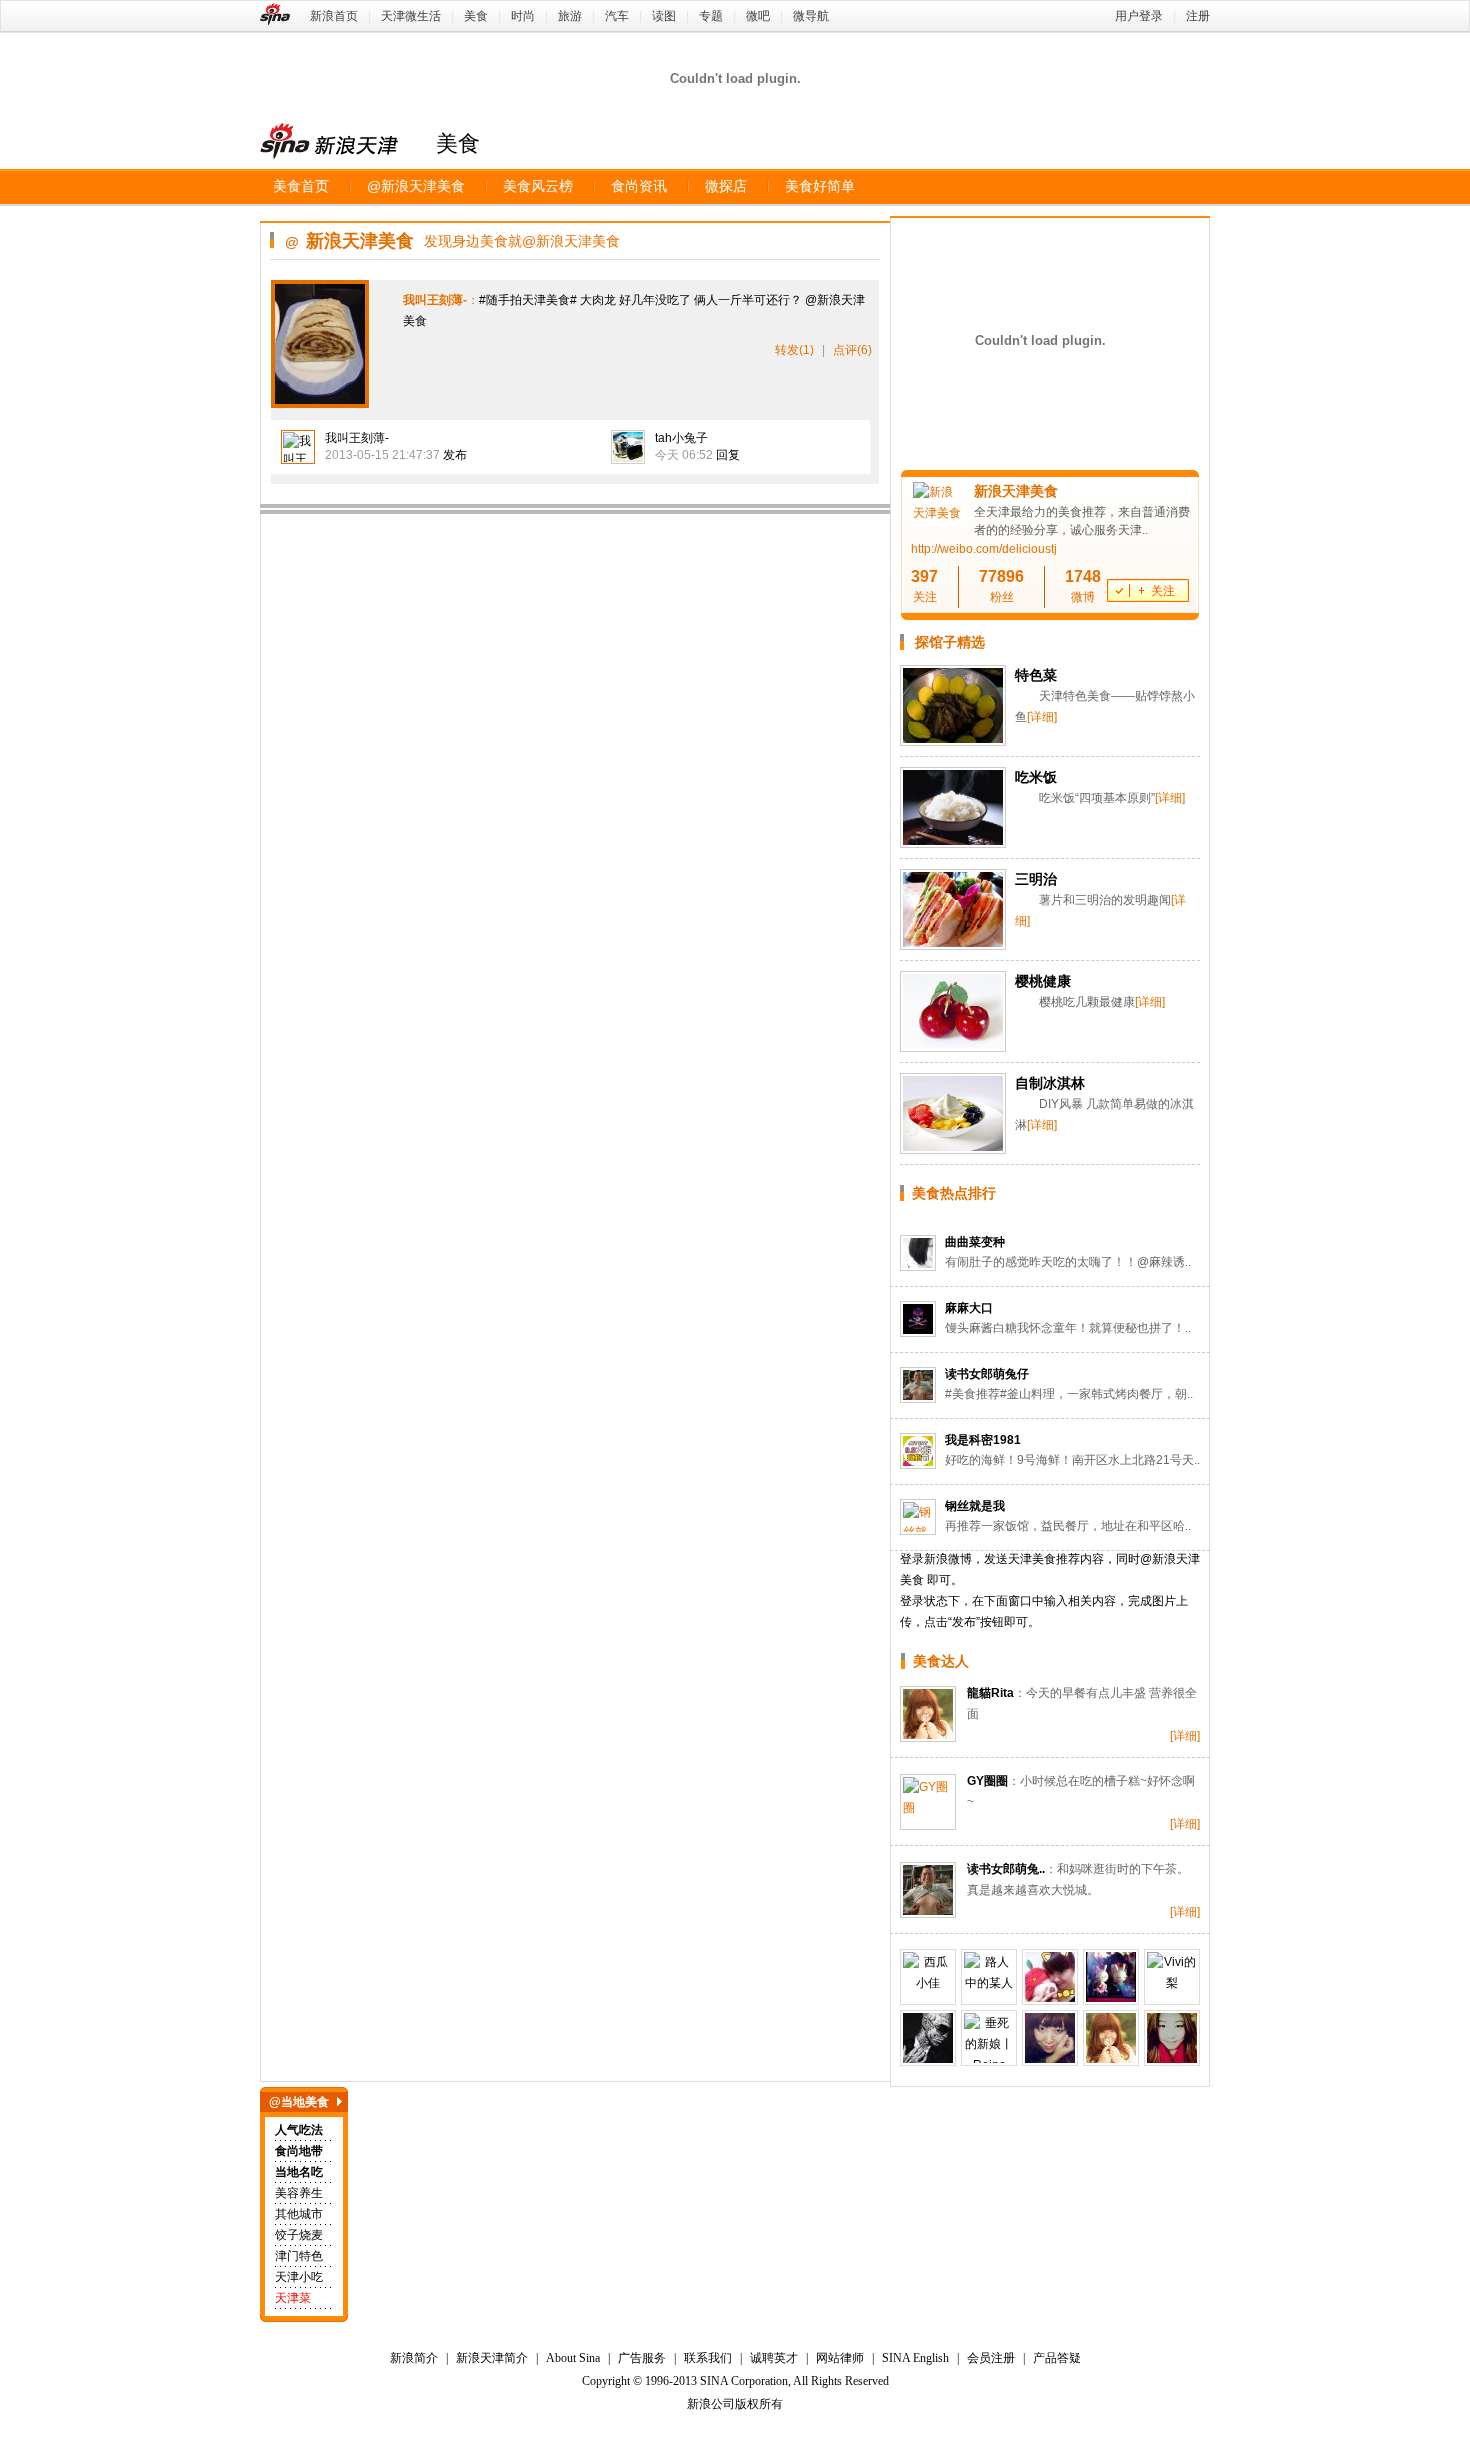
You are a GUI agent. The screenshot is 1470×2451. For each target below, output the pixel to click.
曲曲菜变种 (975, 1242)
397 (924, 576)
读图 (664, 16)
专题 (711, 16)
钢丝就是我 (975, 1506)
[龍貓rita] (1111, 2038)
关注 (925, 597)
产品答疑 (1057, 2358)
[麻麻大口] (918, 1319)
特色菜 (1036, 675)
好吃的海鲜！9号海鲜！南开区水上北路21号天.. (1072, 1460)
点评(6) (852, 350)
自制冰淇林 (1050, 1083)
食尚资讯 (639, 186)
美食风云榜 (538, 186)
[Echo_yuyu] (1111, 1977)
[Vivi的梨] (1172, 1977)
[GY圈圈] (928, 1802)
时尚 (523, 16)
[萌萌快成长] (1172, 2038)
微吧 (758, 16)
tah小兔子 (681, 438)
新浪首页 (334, 16)
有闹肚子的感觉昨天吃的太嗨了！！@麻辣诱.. (1068, 1262)
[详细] (1042, 717)
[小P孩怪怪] (928, 2038)
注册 (1198, 16)
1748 (1083, 576)
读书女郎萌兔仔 (987, 1374)
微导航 (811, 16)
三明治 (1036, 879)
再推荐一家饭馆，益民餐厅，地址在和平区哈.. (1068, 1526)
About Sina (573, 2358)
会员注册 (991, 2358)
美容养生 (299, 2193)
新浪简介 (414, 2358)
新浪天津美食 (416, 186)
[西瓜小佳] (928, 1977)
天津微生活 (411, 16)
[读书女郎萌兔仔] (918, 1385)
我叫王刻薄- (357, 438)
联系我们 (708, 2358)
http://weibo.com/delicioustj (984, 549)
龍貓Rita (990, 1693)
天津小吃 (299, 2277)
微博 (1083, 597)
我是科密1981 (983, 1440)
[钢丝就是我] (918, 1517)
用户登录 (1139, 16)
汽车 (617, 16)
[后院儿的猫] (1050, 1977)
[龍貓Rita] (928, 1714)
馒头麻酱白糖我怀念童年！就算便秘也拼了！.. (1068, 1328)
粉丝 (1002, 597)
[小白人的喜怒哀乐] (1050, 2038)
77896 (1001, 576)
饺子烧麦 (299, 2235)
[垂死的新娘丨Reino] (989, 2038)
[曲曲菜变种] (918, 1253)
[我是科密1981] (918, 1451)
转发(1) (794, 350)
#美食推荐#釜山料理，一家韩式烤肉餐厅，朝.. (1069, 1394)
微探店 (726, 186)
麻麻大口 (969, 1308)
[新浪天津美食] (938, 513)
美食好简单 (820, 186)
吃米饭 (1036, 777)
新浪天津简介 (492, 2358)
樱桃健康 (1043, 981)
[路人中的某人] (989, 1977)
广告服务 (642, 2358)
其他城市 (299, 2214)
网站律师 (840, 2358)
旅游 (570, 16)
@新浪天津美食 (571, 241)
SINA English (915, 2358)
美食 (476, 16)
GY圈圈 (987, 1781)
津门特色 (299, 2256)
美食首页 (301, 186)
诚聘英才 (774, 2358)
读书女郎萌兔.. (1006, 1869)
